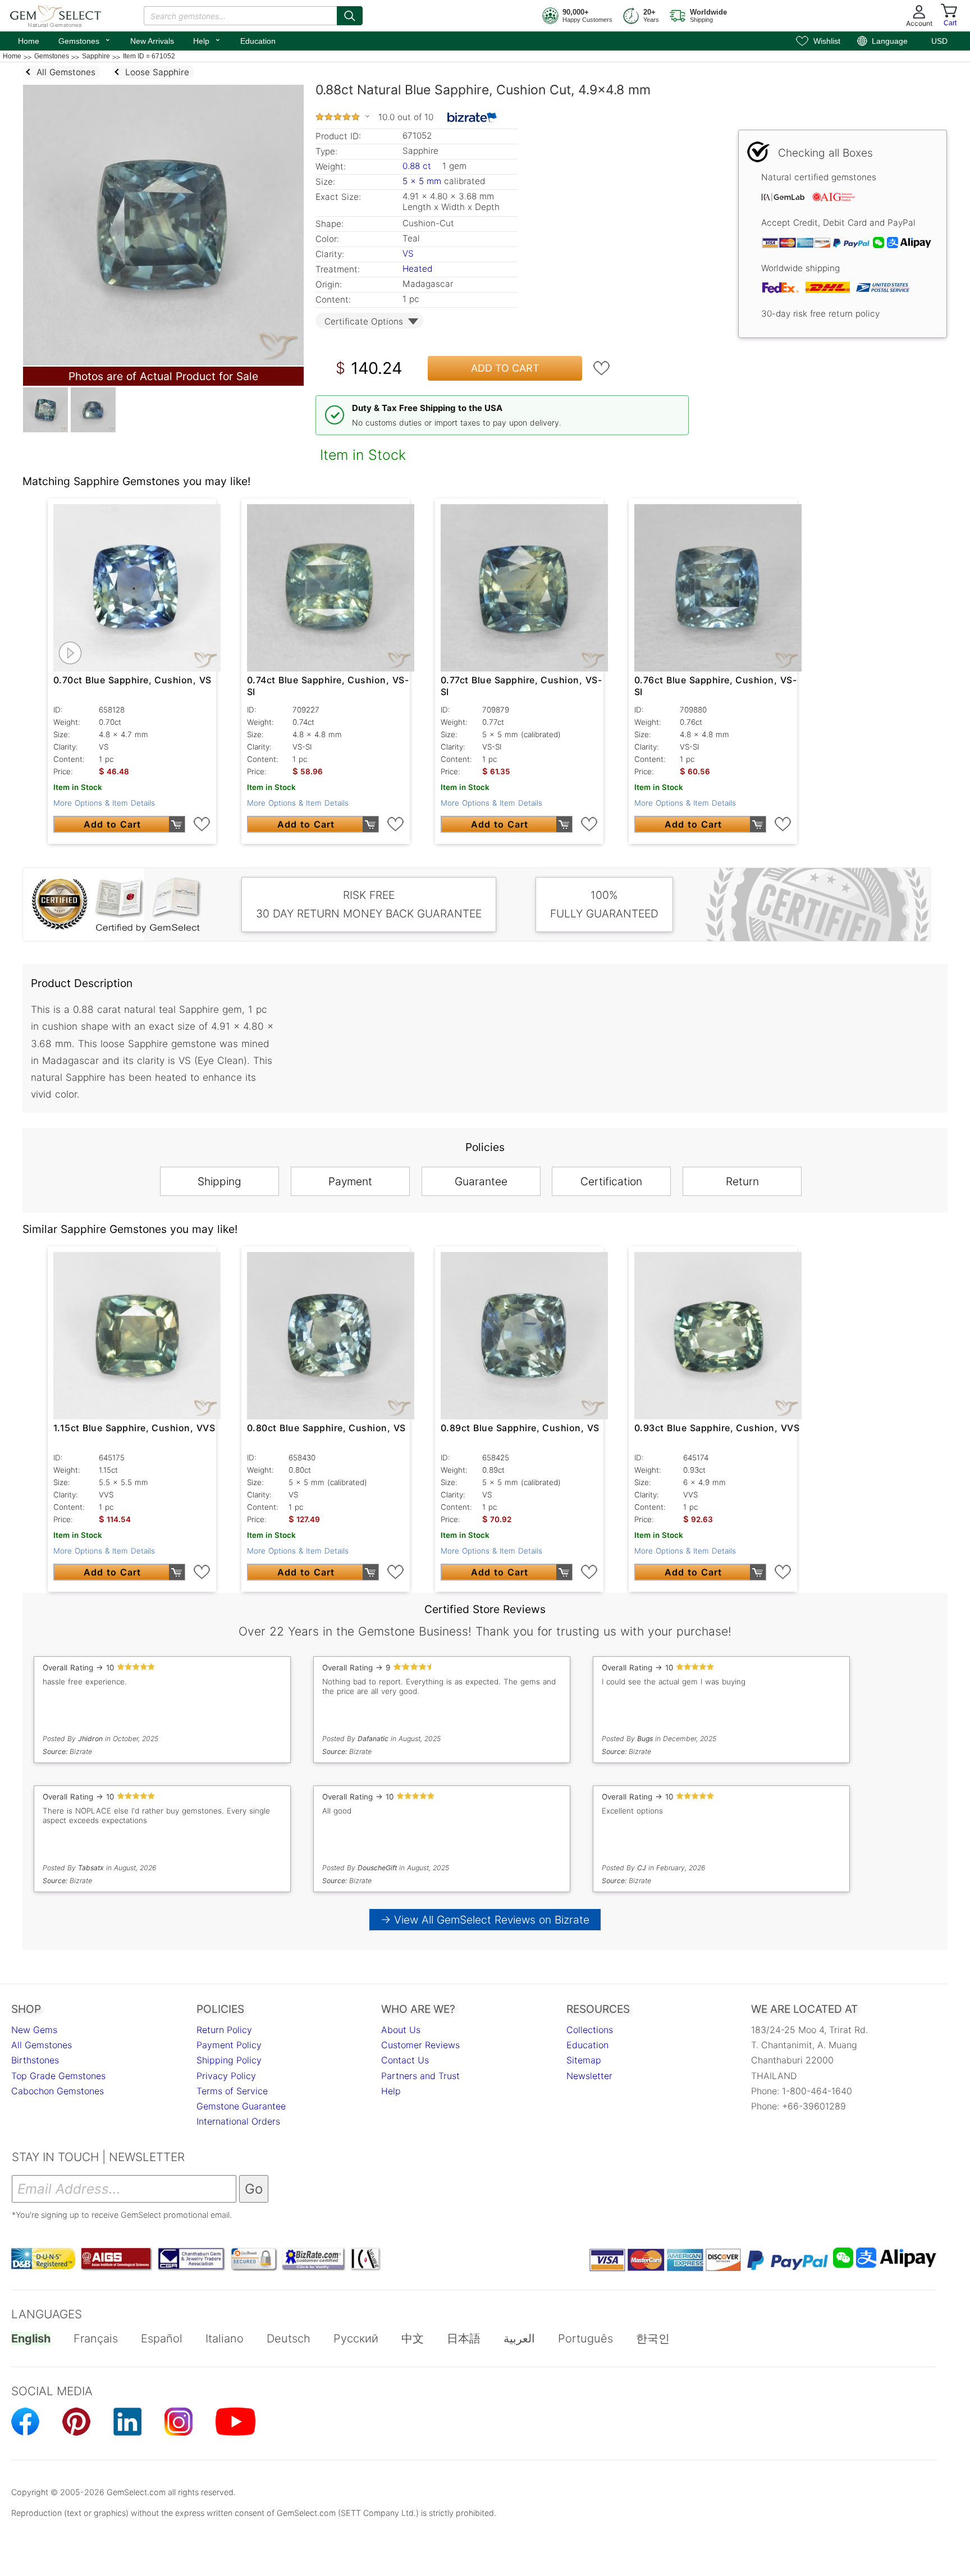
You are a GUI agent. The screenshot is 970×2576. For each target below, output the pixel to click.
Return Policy (224, 2030)
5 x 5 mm (422, 181)
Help (207, 40)
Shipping (219, 1181)
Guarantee (481, 1181)
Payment (350, 1181)
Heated (417, 269)
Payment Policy (229, 2045)
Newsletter (589, 2076)
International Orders (238, 2121)
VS (408, 254)
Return (742, 1181)
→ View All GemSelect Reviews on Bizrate (485, 1920)
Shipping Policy (229, 2060)
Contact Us (405, 2060)
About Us (401, 2030)
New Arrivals (152, 41)
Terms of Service (232, 2091)
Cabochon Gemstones (58, 2091)
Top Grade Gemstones (58, 2076)
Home (29, 41)
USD (939, 41)
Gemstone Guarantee (241, 2106)
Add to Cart (505, 368)
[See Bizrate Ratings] (472, 117)
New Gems (34, 2030)
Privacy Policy (226, 2076)
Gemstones (85, 40)
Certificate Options (364, 321)
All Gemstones (42, 2045)
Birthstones (35, 2060)
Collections (590, 2030)
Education (258, 41)
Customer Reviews (420, 2045)
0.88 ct (418, 166)
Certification (611, 1181)
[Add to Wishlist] (602, 368)
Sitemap (584, 2060)
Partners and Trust (420, 2076)
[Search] (350, 16)
